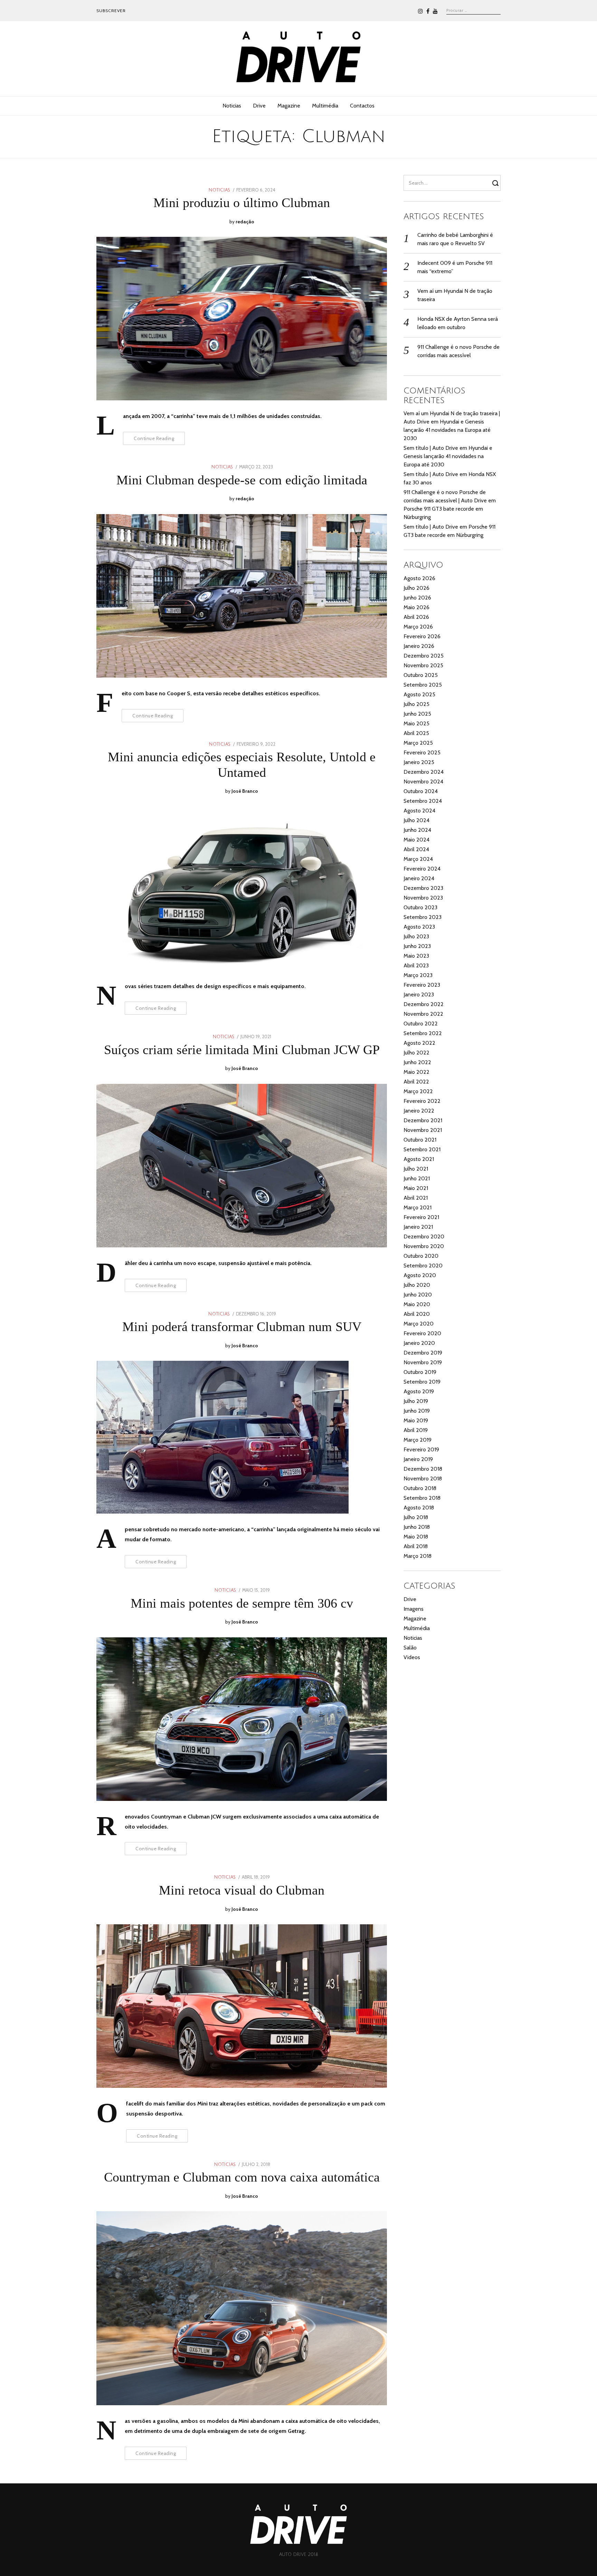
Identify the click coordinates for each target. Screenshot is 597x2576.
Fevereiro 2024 (422, 869)
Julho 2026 (416, 588)
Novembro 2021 (423, 1130)
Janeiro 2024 (419, 878)
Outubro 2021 (420, 1140)
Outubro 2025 (421, 675)
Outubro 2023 (420, 907)
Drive (259, 106)
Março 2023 (418, 975)
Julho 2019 (416, 1401)
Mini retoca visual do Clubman (242, 1890)
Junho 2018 (417, 1527)
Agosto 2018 (419, 1508)
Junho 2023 (417, 946)
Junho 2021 (417, 1178)
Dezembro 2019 (423, 1353)
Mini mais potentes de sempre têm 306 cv (242, 1603)
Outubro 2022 (421, 1024)
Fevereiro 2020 (422, 1333)
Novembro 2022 (423, 1014)
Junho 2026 (417, 598)
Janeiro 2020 (419, 1343)
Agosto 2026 (419, 578)
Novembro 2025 (423, 665)
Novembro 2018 (423, 1478)
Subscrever (111, 11)
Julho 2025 (416, 704)
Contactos (362, 106)
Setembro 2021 (422, 1149)
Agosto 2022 (419, 1043)
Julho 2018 (416, 1517)
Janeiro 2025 (419, 762)
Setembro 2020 (423, 1266)
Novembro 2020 (424, 1246)
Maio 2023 (416, 956)
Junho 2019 (417, 1411)
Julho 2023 (416, 936)
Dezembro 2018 (423, 1469)
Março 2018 (418, 1556)
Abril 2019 (416, 1430)
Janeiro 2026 (419, 646)
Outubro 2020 (421, 1256)
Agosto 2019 (419, 1391)
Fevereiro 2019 (421, 1449)
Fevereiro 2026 (422, 636)
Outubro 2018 (420, 1488)
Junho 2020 (418, 1295)
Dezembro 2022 (424, 1004)
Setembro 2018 (422, 1498)
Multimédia (325, 106)
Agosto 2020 (420, 1275)
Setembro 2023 (423, 917)
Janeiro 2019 (418, 1459)
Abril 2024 (416, 849)
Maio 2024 (416, 840)
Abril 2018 (416, 1546)
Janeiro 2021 (418, 1227)
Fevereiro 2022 (422, 1101)
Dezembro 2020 (424, 1236)
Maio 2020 (417, 1304)
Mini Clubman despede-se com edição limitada (242, 480)
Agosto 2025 (419, 694)
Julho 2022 (416, 1053)
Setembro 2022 (423, 1033)
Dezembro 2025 (424, 656)
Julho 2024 (416, 820)
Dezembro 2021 (423, 1120)
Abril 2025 (416, 733)
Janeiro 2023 (419, 994)
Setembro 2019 (422, 1382)
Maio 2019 (416, 1420)
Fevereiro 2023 (422, 985)
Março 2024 (418, 859)
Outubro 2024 (421, 791)
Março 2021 (418, 1207)
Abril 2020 (417, 1314)
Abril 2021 (416, 1198)
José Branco (245, 791)
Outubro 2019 (420, 1372)
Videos (412, 1657)
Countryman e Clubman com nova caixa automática (242, 2177)
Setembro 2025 (423, 685)
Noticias (232, 106)
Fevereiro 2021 (421, 1217)
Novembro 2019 (423, 1362)
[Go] (496, 183)
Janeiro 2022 (419, 1111)
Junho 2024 (417, 830)
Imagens (414, 1609)
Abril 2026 (416, 617)
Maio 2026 (416, 607)
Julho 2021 (416, 1169)
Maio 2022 (416, 1072)
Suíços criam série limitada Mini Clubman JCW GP (242, 1050)
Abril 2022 (416, 1082)
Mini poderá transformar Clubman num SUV (242, 1327)
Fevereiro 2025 (422, 752)
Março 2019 (418, 1440)
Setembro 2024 (423, 801)
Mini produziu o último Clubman (242, 203)
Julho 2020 (417, 1285)
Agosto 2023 (419, 927)
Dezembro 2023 (423, 888)
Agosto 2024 (419, 811)
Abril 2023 (416, 965)
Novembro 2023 (423, 898)
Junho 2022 (417, 1062)
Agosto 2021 (419, 1159)
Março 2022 (418, 1091)
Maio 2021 (416, 1188)
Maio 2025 (416, 723)
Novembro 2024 (423, 782)
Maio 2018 (416, 1537)
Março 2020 (419, 1324)
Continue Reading (154, 438)
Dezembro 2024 (424, 772)
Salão (410, 1648)
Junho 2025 (417, 714)
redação (245, 222)
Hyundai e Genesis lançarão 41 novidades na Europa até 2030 (447, 430)
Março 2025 (418, 743)
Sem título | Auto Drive (431, 448)
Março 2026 (418, 627)
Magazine (289, 106)
